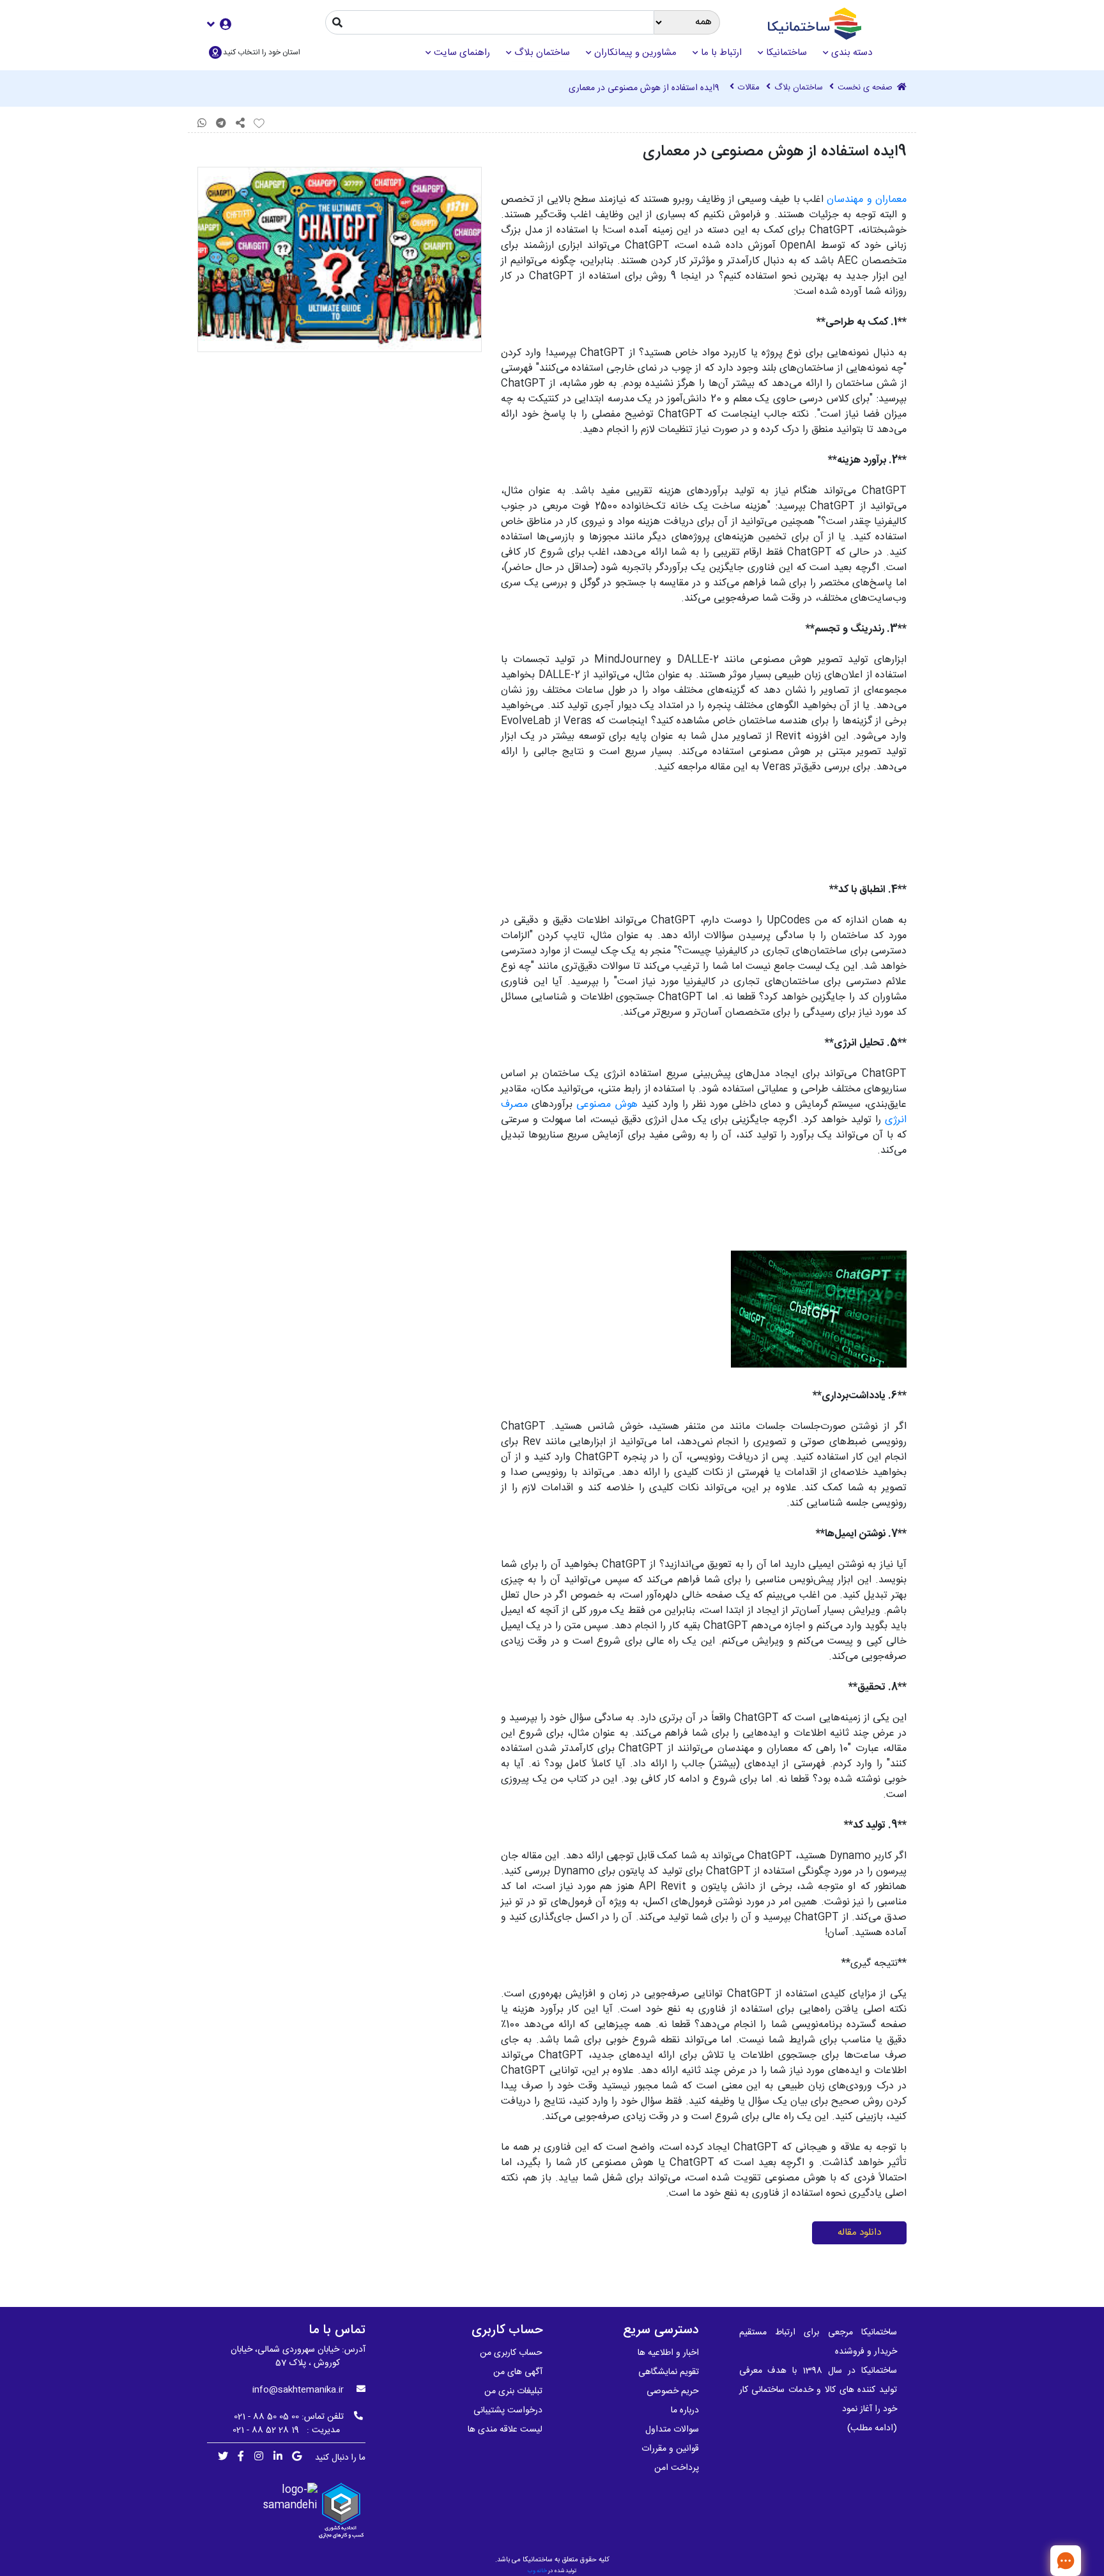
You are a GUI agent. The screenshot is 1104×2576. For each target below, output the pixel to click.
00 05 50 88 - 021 (266, 2417)
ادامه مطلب (872, 2428)
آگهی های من (518, 2372)
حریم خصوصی (673, 2391)
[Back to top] (1024, 2560)
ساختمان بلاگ (799, 88)
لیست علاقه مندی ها (505, 2430)
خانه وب (537, 2571)
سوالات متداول (672, 2430)
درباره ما (685, 2410)
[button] (219, 24)
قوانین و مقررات (670, 2449)
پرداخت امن (677, 2468)
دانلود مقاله (859, 2233)
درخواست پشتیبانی (508, 2410)
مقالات (749, 88)
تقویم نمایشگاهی (669, 2372)
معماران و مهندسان (867, 200)
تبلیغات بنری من (513, 2391)
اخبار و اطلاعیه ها (668, 2353)
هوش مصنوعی (607, 1105)
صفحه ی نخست (866, 88)
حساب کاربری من (511, 2353)
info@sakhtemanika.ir (298, 2390)
